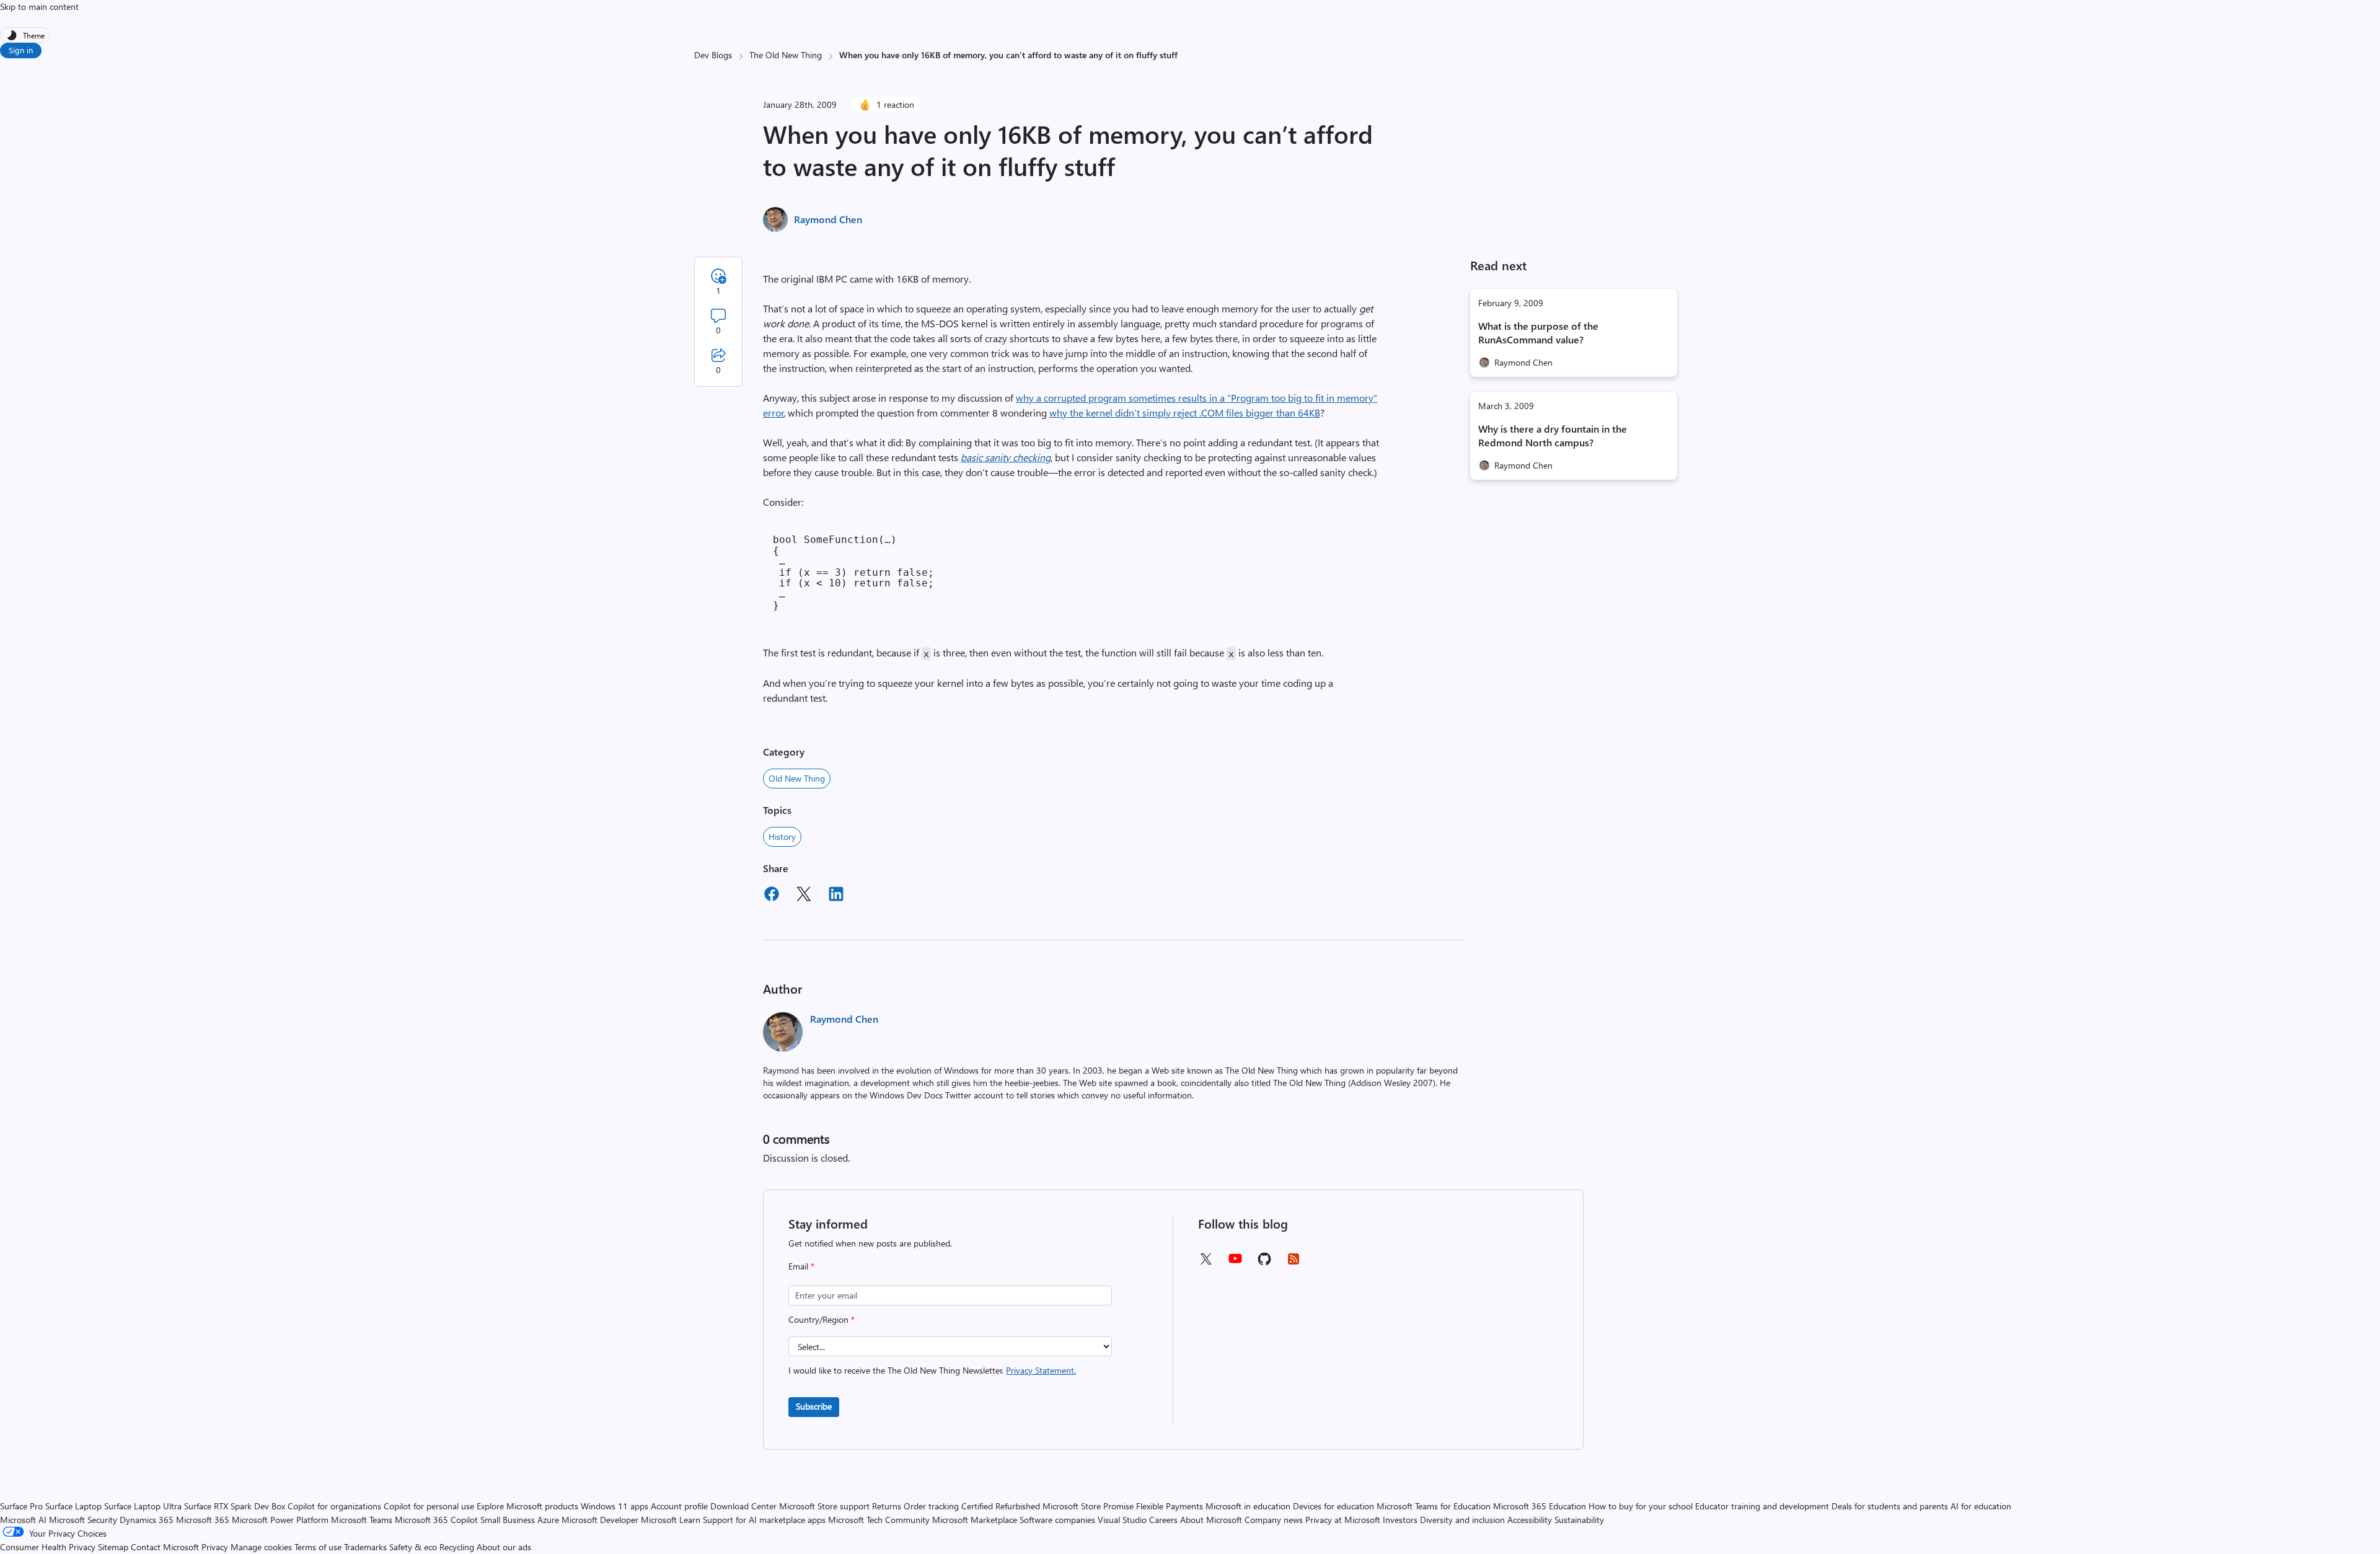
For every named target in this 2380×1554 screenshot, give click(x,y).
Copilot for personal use (429, 1506)
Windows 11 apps (615, 1506)
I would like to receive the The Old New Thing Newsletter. (932, 1370)
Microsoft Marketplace (975, 1520)
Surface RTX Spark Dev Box (235, 1506)
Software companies (1057, 1520)
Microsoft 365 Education (1540, 1506)
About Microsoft (1211, 1520)
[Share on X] (804, 896)
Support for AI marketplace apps (764, 1520)
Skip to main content (39, 7)
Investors (1400, 1520)
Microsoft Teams (362, 1520)
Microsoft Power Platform (280, 1520)
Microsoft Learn (671, 1520)
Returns (887, 1506)
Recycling (457, 1547)
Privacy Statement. (1041, 1370)
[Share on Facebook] (772, 896)
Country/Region (822, 1319)
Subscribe (814, 1406)
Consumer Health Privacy (48, 1547)
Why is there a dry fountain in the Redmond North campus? (1553, 435)
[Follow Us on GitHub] (1264, 1263)
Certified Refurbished (1001, 1506)
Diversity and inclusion (1462, 1520)
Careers (1163, 1520)
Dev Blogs (713, 55)
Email (801, 1266)
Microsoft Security (83, 1520)
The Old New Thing (786, 55)
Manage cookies (261, 1547)
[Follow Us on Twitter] (1205, 1263)
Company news (1274, 1520)
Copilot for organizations (334, 1506)
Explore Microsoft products (527, 1506)
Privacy (216, 1547)
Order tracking (931, 1506)
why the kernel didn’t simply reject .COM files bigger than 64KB (1185, 413)
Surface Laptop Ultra (143, 1506)
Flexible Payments (1170, 1506)
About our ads (504, 1547)
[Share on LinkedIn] (836, 896)
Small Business (508, 1520)
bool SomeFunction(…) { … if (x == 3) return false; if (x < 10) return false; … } (853, 572)
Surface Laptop (73, 1506)
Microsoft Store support (824, 1506)
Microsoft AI (23, 1520)
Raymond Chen (828, 219)
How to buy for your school (1641, 1506)
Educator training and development (1762, 1506)
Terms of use (318, 1547)
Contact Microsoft (165, 1547)
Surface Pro (21, 1506)
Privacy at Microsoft (1343, 1520)
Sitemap (113, 1547)
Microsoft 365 (203, 1520)
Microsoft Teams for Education (1434, 1506)
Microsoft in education (1248, 1506)
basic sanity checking (1006, 457)
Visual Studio (1122, 1520)
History (782, 837)
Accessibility (1530, 1520)
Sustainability (1579, 1520)
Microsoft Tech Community (879, 1520)
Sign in (21, 50)
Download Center (743, 1506)
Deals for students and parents (1890, 1506)
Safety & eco (413, 1547)
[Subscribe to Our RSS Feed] (1294, 1263)
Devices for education (1333, 1506)
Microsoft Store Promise (1088, 1506)
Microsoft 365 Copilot (436, 1520)
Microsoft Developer (600, 1520)
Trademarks (365, 1547)
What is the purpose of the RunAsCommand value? (1538, 333)
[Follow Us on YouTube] (1235, 1263)
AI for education (1981, 1506)
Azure (548, 1520)
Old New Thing (797, 778)
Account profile (679, 1506)
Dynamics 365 (147, 1520)
